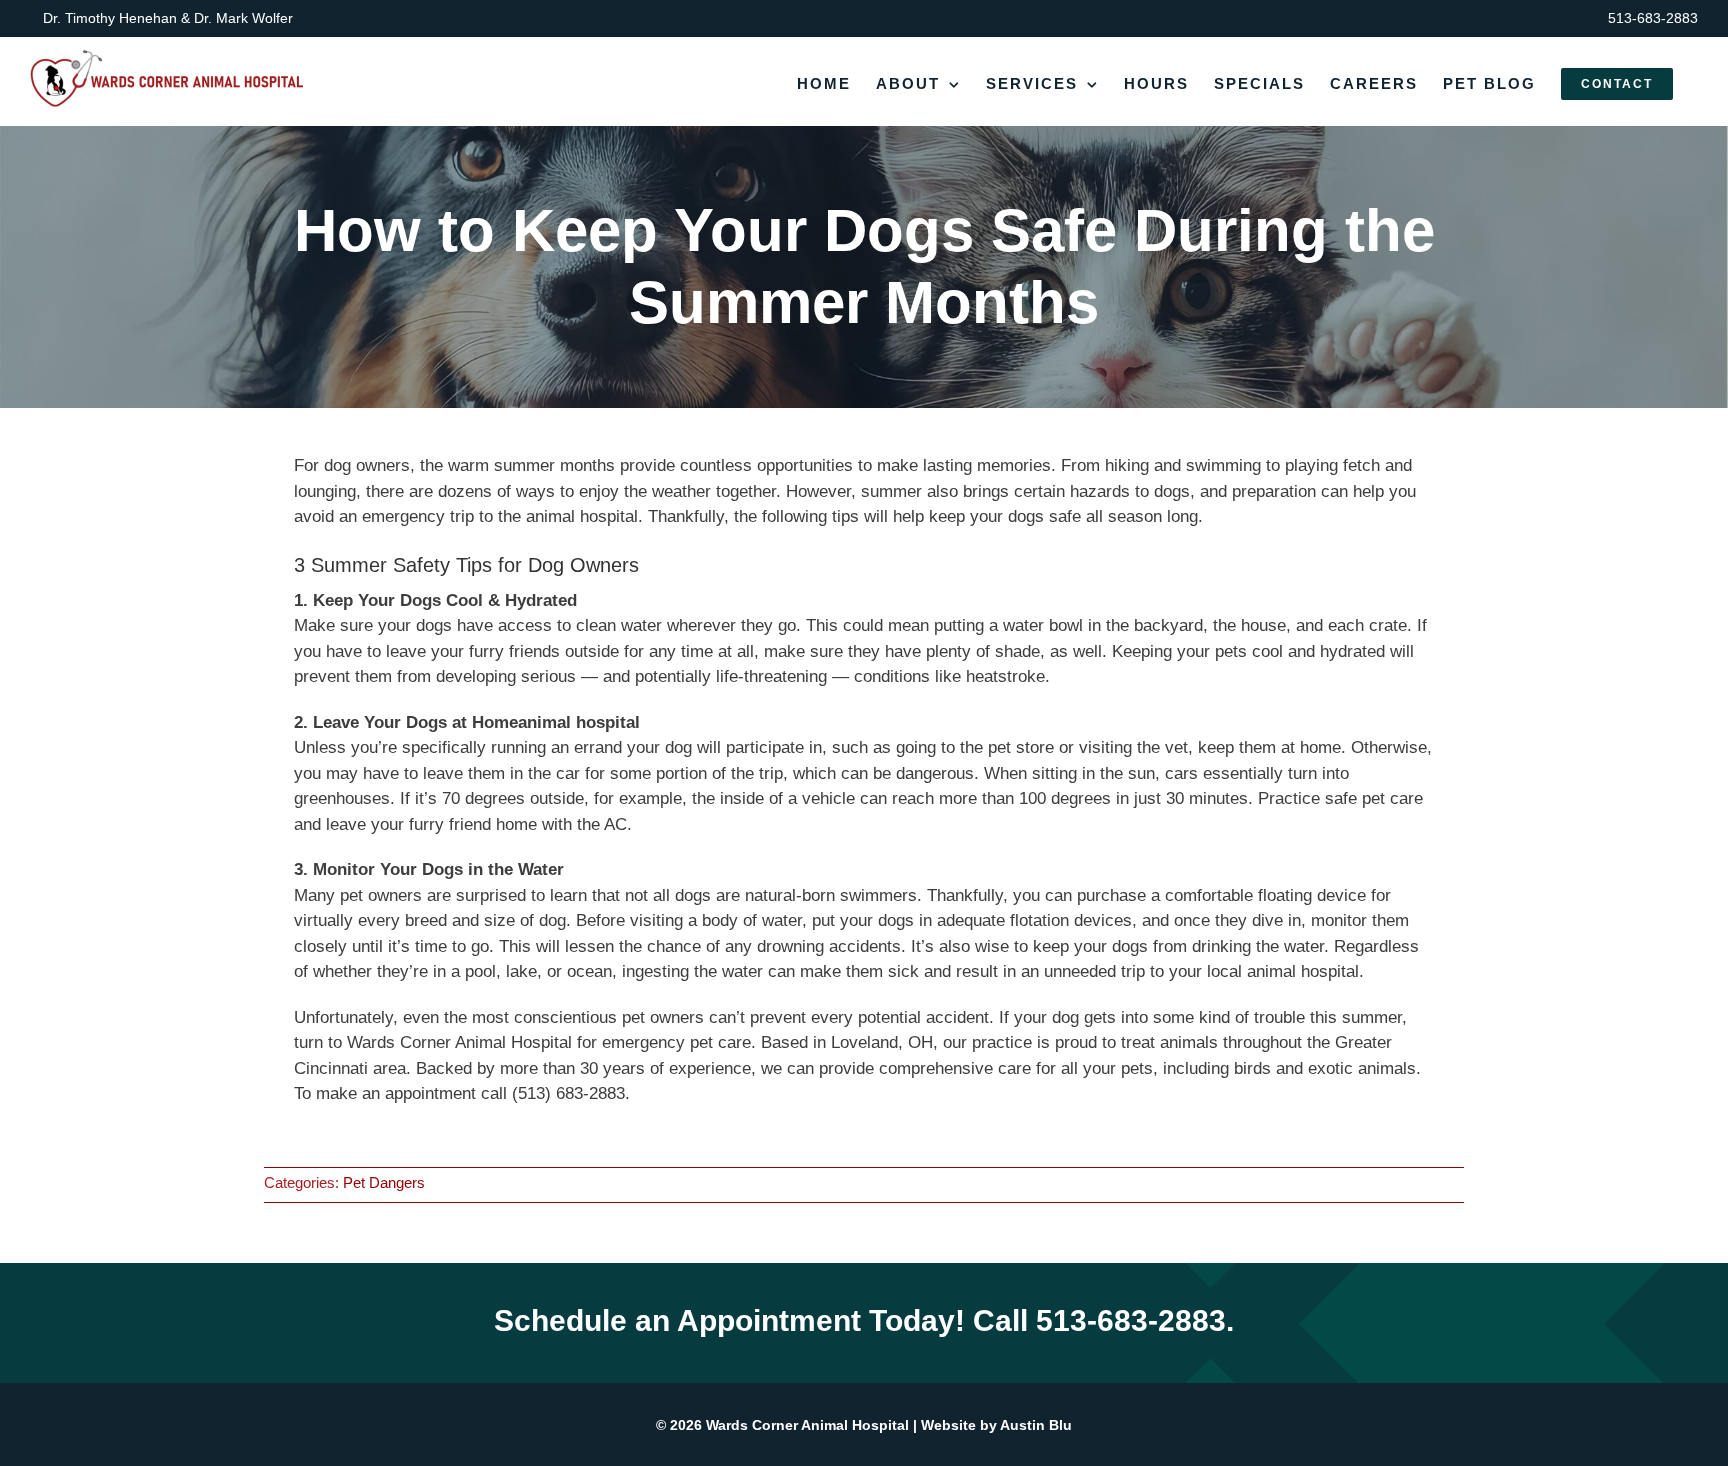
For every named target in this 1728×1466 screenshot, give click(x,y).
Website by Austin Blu (996, 1425)
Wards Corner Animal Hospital (805, 1425)
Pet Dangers (384, 1182)
